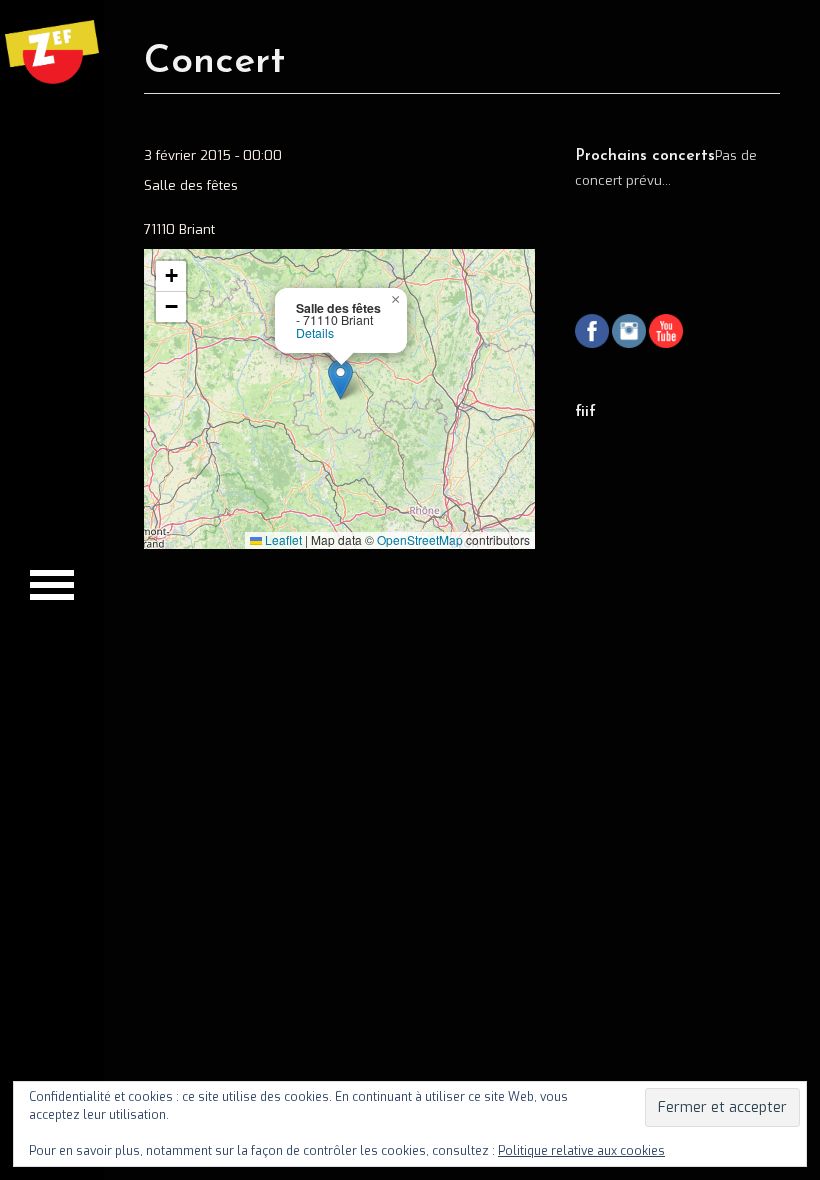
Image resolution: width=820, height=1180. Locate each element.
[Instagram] (629, 333)
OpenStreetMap (420, 539)
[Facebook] (592, 333)
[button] (340, 379)
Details (315, 333)
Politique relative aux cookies (581, 1151)
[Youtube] (666, 333)
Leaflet (282, 539)
